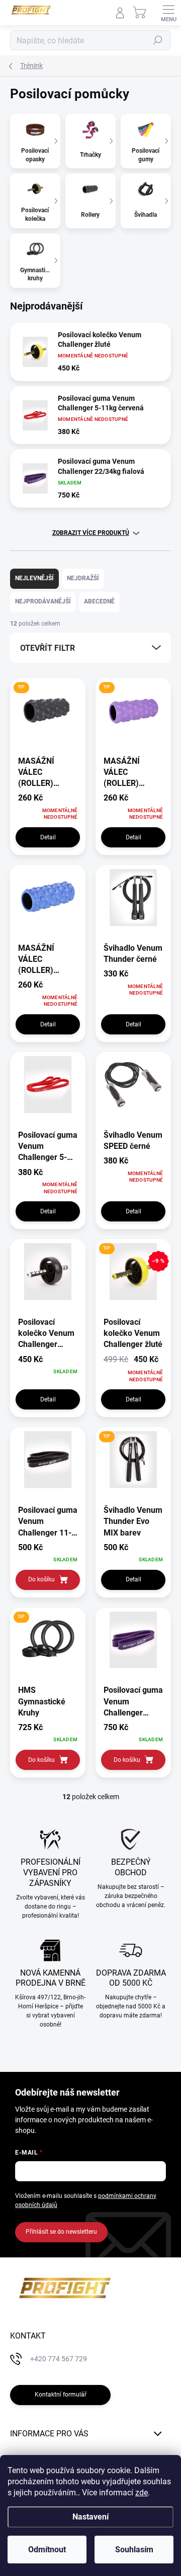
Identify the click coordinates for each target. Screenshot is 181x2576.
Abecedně (99, 601)
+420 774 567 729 (59, 2359)
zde (142, 2493)
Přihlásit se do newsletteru (61, 2232)
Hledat (158, 40)
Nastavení (90, 2517)
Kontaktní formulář (61, 2395)
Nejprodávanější (43, 601)
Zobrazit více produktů (91, 533)
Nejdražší (83, 578)
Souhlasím (134, 2550)
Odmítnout (47, 2550)
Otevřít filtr (48, 648)
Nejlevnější (34, 578)
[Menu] (168, 13)
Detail (48, 837)
